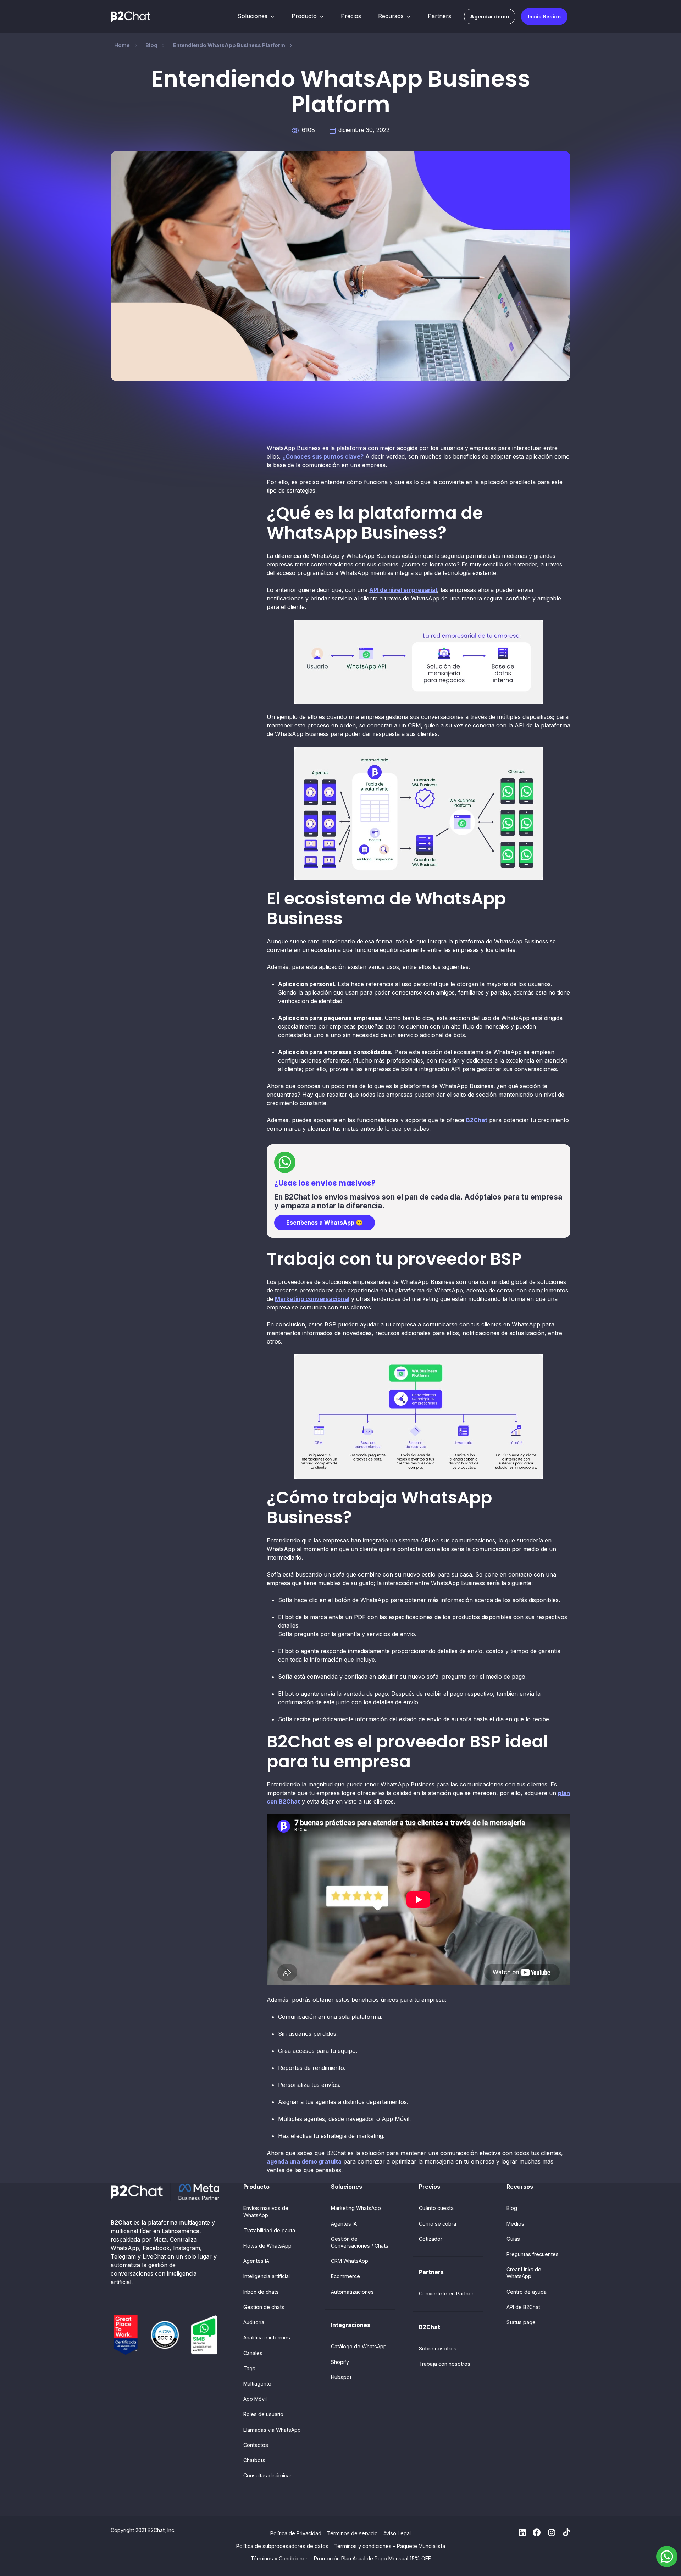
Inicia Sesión (544, 16)
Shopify (340, 2362)
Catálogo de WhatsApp (359, 2346)
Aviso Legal (397, 2533)
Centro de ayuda (527, 2292)
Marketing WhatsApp (356, 2208)
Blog (512, 2208)
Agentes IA (256, 2261)
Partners (439, 16)
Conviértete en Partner (446, 2294)
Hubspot (341, 2377)
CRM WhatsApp (350, 2261)
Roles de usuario (263, 2414)
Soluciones (253, 16)
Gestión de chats (264, 2307)
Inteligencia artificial (267, 2276)
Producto (304, 16)
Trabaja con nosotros (445, 2364)
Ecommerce (345, 2276)
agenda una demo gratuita (304, 2161)
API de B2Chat (523, 2307)
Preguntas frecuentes (533, 2254)
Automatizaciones (352, 2292)
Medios (515, 2224)
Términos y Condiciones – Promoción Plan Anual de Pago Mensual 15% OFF (341, 2558)
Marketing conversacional (312, 1299)
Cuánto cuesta (436, 2208)
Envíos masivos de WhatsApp (266, 2211)
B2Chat (477, 1120)
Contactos (256, 2445)
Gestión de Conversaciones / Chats (360, 2242)
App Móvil (255, 2399)
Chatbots (254, 2460)
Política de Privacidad (296, 2533)
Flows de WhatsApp (267, 2246)
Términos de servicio (352, 2533)
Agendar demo (490, 16)
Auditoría (254, 2322)
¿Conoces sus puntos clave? (323, 456)
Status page (521, 2322)
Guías (513, 2239)
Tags (249, 2368)
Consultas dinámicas (268, 2475)
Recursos (391, 16)
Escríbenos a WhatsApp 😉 (325, 1223)
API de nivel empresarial (403, 590)
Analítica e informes (267, 2337)
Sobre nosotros (438, 2348)
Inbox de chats (261, 2292)
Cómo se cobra (438, 2224)
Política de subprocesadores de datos (282, 2546)
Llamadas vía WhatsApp (272, 2430)
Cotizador (431, 2239)
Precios (351, 16)
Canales (253, 2353)
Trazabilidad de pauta (269, 2230)
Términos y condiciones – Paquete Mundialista (390, 2546)
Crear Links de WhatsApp (524, 2273)
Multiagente (257, 2384)
